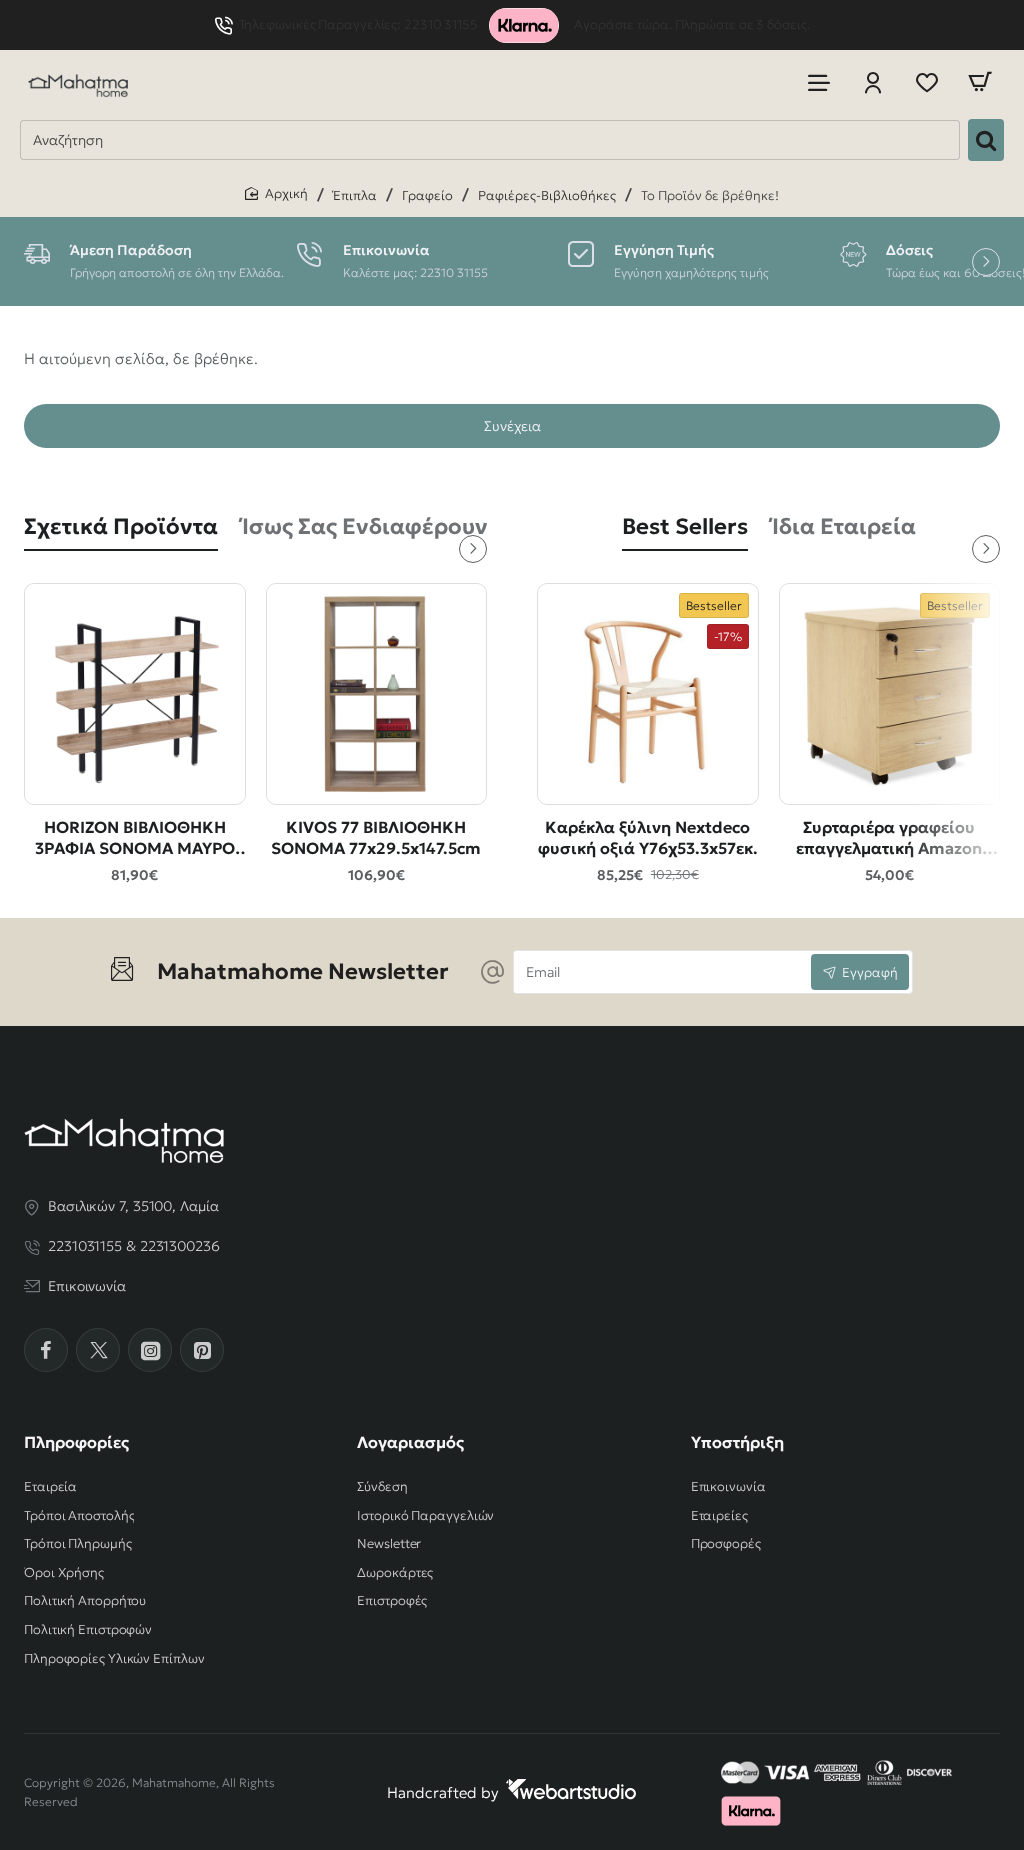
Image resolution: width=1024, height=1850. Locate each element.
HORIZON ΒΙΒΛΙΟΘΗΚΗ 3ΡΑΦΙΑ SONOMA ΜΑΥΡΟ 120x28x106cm (135, 838)
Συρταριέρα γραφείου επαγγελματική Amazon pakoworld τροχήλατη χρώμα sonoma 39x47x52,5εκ (889, 838)
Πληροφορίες (76, 1442)
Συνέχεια (512, 426)
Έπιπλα (355, 195)
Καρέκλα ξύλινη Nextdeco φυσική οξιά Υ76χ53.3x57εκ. (648, 837)
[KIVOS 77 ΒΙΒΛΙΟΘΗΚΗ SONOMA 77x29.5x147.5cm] (377, 694)
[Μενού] (819, 82)
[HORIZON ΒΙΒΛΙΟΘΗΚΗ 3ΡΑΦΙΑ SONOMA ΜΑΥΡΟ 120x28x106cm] (135, 694)
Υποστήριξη (737, 1442)
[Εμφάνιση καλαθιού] (980, 82)
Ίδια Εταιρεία (844, 526)
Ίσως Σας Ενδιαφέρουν (365, 526)
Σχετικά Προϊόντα (121, 526)
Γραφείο (427, 195)
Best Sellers (685, 526)
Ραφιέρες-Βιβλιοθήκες (547, 195)
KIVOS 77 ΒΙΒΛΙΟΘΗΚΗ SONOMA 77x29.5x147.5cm (376, 837)
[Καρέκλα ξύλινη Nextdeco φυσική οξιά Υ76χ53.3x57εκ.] (648, 694)
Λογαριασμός (410, 1442)
